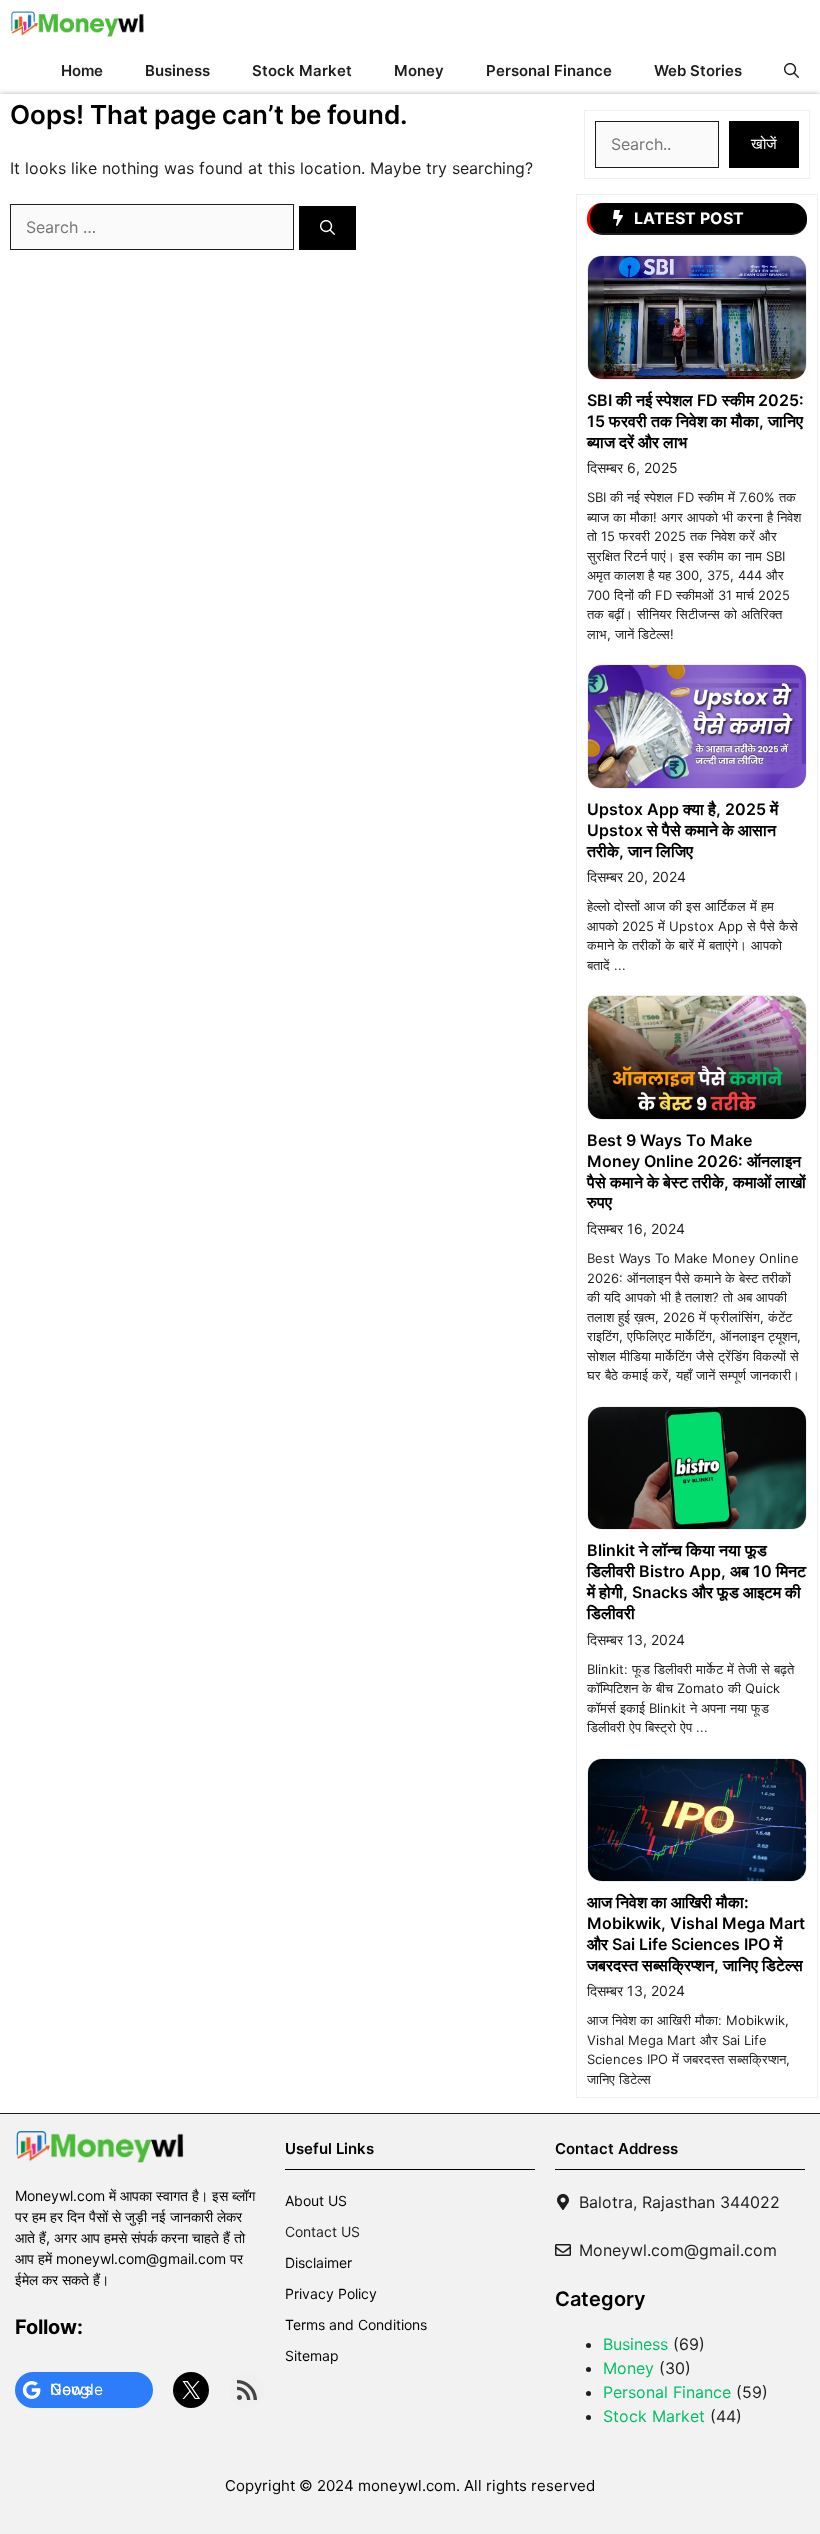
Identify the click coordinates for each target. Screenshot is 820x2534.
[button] (791, 70)
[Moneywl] (77, 23)
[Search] (327, 228)
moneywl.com (407, 2485)
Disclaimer (318, 2262)
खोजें (764, 143)
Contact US (322, 2231)
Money (419, 70)
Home (82, 70)
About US (316, 2200)
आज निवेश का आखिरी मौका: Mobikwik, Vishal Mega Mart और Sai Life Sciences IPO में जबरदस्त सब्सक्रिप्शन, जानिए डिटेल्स (696, 1933)
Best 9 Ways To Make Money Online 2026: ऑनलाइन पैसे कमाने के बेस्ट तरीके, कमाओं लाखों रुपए (696, 1171)
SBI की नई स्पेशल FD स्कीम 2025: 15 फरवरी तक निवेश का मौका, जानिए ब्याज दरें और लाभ (695, 421)
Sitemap (312, 2355)
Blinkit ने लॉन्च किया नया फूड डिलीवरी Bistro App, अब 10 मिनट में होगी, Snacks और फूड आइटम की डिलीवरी (696, 1581)
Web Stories (698, 70)
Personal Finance (549, 70)
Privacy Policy (331, 2293)
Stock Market (302, 70)
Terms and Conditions (356, 2324)
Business (177, 70)
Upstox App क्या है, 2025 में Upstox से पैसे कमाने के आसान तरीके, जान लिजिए (682, 830)
